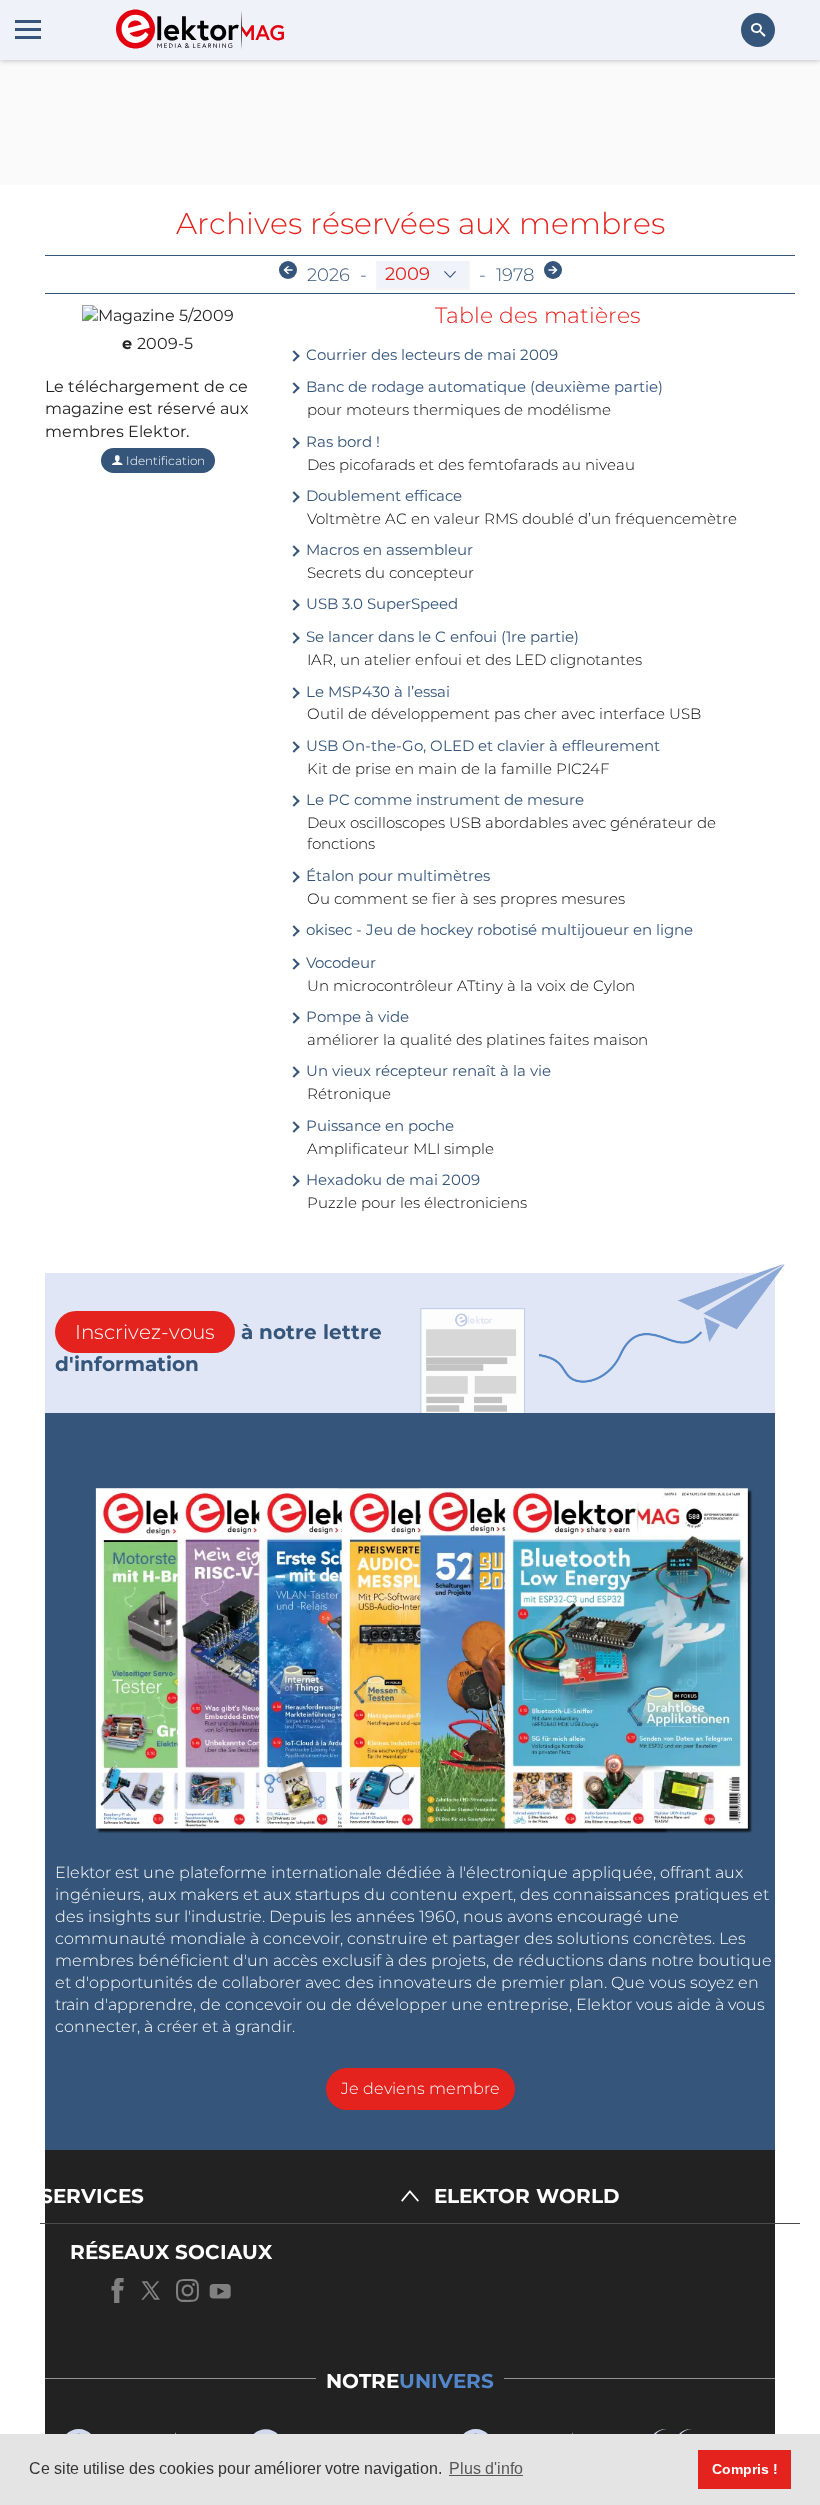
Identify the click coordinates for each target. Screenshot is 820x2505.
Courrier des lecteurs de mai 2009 (430, 354)
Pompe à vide (355, 1016)
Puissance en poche (378, 1125)
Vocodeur (339, 962)
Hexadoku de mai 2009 (391, 1179)
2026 (328, 275)
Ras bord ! (341, 441)
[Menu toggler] (28, 29)
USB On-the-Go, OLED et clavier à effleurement (481, 745)
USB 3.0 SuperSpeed (380, 603)
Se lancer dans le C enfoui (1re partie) (440, 636)
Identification (164, 460)
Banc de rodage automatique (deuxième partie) (482, 386)
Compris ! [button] (745, 2469)
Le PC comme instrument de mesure (443, 799)
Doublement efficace (382, 495)
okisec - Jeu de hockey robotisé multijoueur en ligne (497, 929)
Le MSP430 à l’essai (376, 691)
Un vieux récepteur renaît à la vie (426, 1070)
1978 (515, 275)
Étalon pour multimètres (396, 875)
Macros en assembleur (387, 549)
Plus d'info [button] (486, 2468)
